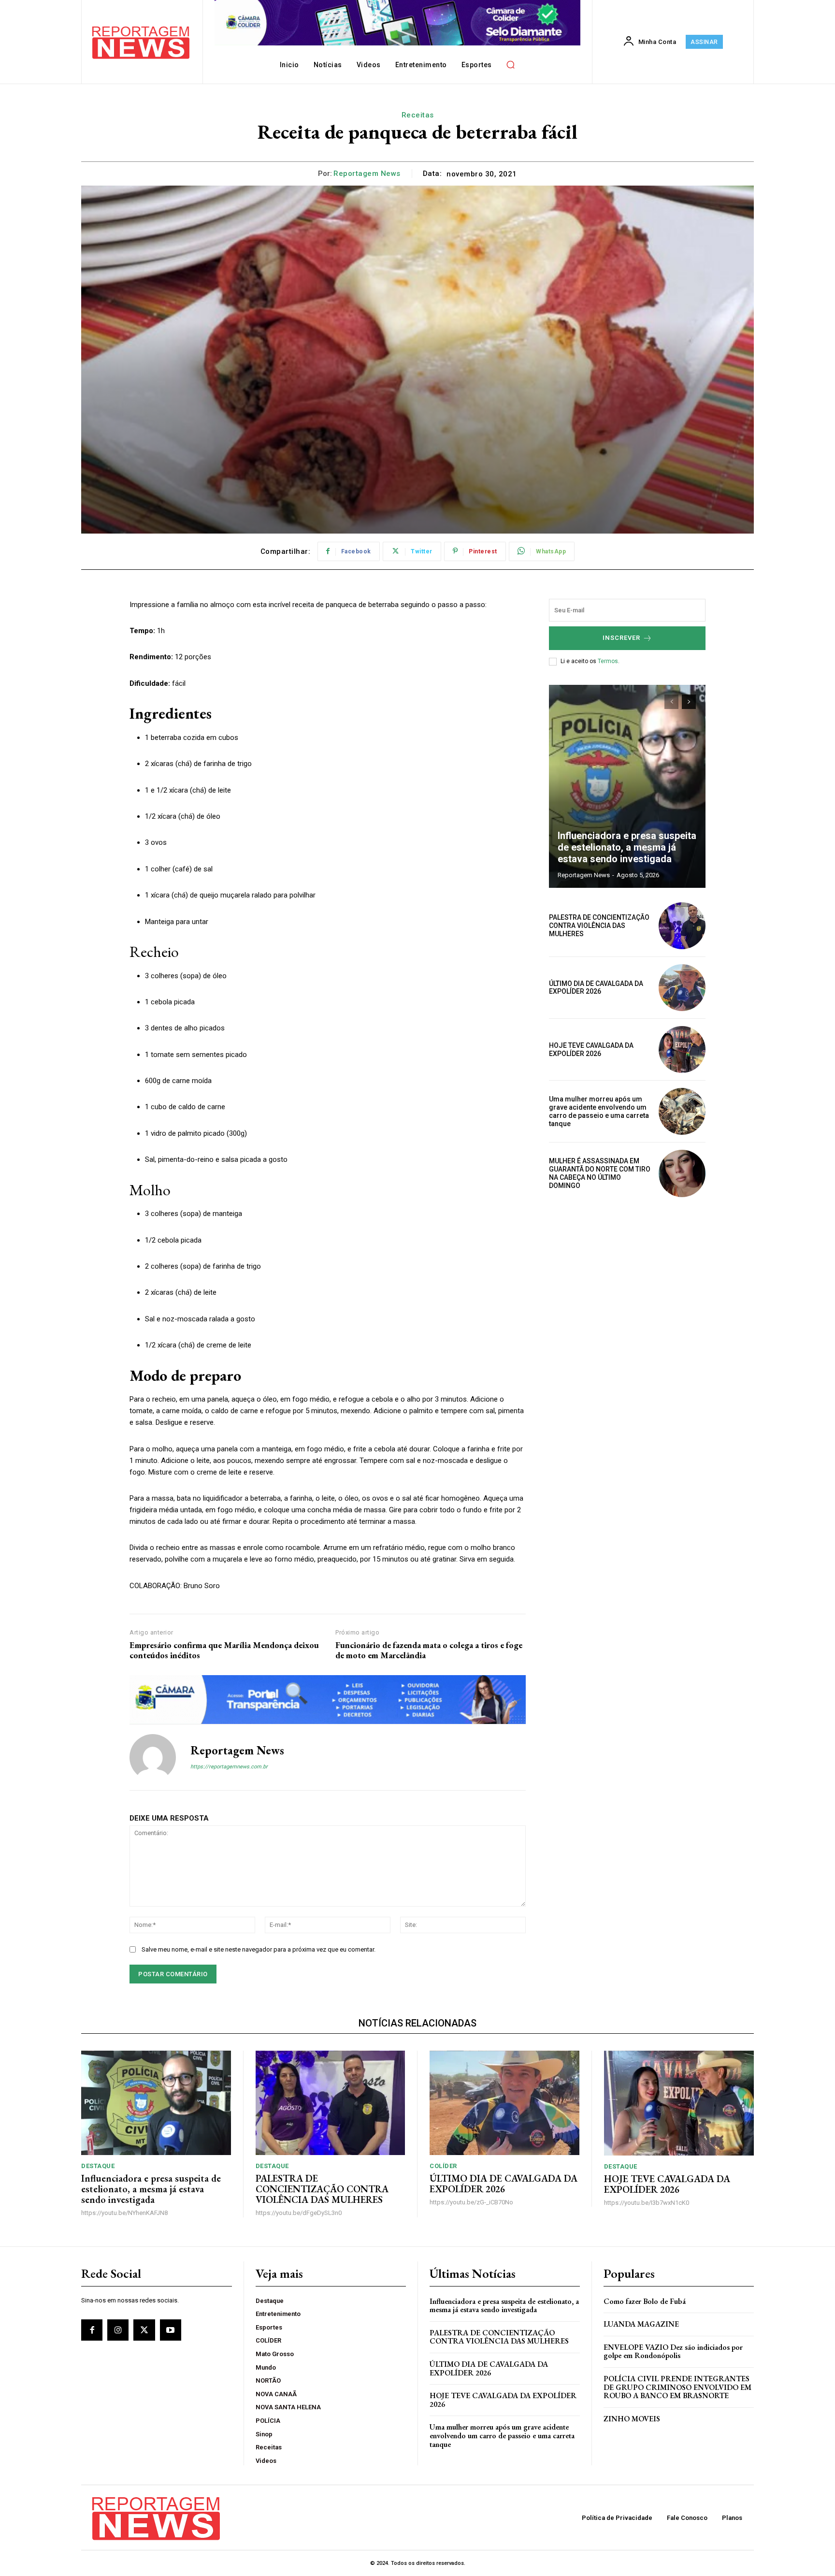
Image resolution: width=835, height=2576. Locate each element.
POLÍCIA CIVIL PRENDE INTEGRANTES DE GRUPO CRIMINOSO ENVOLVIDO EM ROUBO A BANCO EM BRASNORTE (677, 2387)
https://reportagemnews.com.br (229, 1767)
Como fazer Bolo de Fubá (645, 2301)
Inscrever (621, 638)
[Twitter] (144, 2330)
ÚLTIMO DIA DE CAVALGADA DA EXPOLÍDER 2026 (596, 988)
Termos (608, 661)
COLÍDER (443, 2166)
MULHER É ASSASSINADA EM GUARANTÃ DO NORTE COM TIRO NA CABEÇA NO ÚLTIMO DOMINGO (600, 1173)
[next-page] (689, 702)
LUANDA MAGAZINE (641, 2324)
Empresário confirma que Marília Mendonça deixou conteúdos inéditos (224, 1650)
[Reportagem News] (153, 1757)
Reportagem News (367, 174)
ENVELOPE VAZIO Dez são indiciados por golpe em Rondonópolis (673, 2352)
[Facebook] (92, 2330)
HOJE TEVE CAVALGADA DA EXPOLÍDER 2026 (591, 1049)
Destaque (98, 2166)
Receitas (418, 115)
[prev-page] (671, 702)
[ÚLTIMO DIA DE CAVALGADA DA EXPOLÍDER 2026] (682, 988)
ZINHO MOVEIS (632, 2419)
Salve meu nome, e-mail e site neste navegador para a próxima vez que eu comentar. (259, 1949)
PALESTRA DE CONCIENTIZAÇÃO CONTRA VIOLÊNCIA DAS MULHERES (599, 926)
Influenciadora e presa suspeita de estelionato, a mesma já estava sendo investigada (627, 847)
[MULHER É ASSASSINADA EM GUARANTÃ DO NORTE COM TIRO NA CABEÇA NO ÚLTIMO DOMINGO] (682, 1173)
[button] (511, 64)
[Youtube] (171, 2330)
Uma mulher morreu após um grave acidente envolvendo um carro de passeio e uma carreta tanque (599, 1111)
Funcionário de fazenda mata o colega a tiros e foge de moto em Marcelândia (429, 1650)
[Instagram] (118, 2330)
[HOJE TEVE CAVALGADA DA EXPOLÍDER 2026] (682, 1049)
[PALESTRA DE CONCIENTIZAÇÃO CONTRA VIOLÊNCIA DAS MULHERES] (682, 926)
